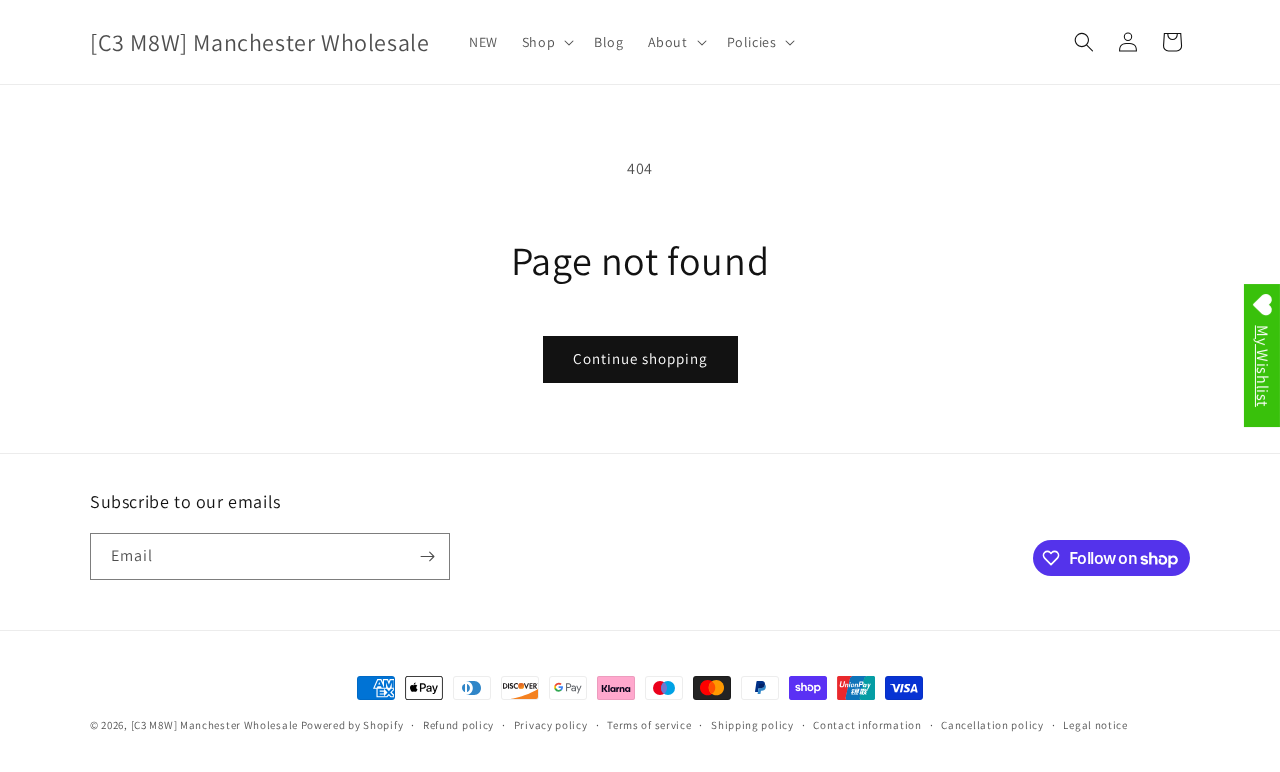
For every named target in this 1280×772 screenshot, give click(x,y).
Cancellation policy (992, 725)
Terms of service (649, 725)
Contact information (867, 725)
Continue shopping (640, 358)
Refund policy (458, 725)
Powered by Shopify (352, 725)
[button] (546, 42)
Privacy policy (551, 725)
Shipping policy (752, 725)
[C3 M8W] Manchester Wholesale (214, 725)
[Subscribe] (427, 556)
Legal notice (1095, 725)
